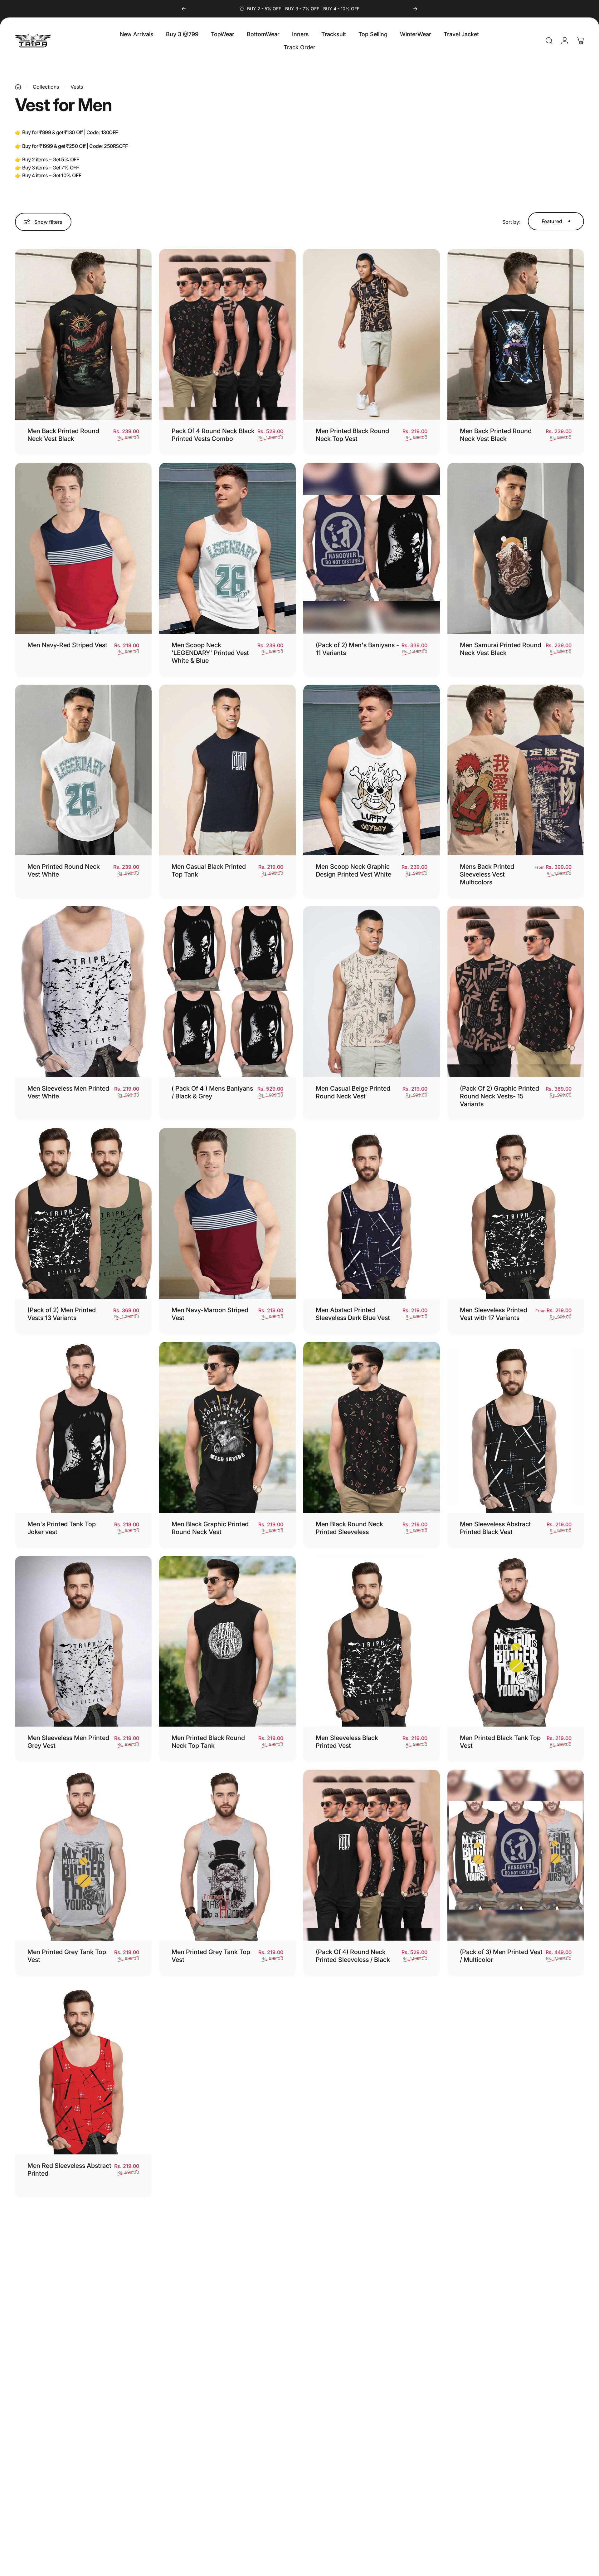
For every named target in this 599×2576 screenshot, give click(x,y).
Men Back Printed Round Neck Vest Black (63, 435)
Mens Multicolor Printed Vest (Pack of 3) (350, 2391)
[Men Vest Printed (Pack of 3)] (516, 2291)
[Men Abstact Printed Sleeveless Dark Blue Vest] (372, 1214)
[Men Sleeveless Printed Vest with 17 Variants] (516, 1214)
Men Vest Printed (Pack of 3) (501, 2388)
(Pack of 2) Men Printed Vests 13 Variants (62, 1314)
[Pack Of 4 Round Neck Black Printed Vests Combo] (227, 335)
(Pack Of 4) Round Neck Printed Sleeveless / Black (353, 1956)
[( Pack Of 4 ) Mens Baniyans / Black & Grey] (227, 992)
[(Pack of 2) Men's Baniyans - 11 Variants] (372, 548)
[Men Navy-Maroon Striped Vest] (227, 1214)
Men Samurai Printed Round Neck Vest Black (501, 649)
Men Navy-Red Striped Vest (67, 645)
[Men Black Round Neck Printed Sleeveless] (372, 1427)
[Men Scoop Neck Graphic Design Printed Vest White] (372, 770)
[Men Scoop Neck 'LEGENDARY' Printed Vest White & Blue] (227, 548)
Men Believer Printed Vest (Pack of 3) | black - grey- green (497, 2173)
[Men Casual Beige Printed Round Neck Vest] (372, 992)
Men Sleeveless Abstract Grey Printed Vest (207, 2170)
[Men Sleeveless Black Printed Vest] (372, 1641)
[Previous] (184, 9)
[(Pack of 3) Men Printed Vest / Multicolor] (516, 1855)
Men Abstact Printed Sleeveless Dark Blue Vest (353, 1314)
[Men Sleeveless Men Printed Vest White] (83, 992)
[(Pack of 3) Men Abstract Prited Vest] (83, 2291)
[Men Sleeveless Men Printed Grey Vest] (83, 1641)
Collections (46, 87)
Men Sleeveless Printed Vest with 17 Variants (494, 1314)
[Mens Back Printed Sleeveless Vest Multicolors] (516, 770)
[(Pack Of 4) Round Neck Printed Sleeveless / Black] (372, 1855)
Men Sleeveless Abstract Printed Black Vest (495, 1528)
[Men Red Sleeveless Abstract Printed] (83, 2069)
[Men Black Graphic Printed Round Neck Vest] (227, 1427)
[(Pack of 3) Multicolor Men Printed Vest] (227, 2291)
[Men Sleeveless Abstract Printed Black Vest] (516, 1427)
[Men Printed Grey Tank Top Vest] (83, 1855)
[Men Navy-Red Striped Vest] (83, 548)
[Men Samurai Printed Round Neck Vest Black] (516, 548)
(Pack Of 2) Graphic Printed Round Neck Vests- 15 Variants (499, 1096)
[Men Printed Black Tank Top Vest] (516, 1641)
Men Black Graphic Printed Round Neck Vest (210, 1528)
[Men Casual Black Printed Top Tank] (227, 770)
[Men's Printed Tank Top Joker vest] (83, 1427)
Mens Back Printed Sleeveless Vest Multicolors (487, 874)
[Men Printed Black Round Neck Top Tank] (227, 1641)
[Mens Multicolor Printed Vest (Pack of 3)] (372, 2291)
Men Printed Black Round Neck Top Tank (208, 1742)
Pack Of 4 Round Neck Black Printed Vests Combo (213, 435)
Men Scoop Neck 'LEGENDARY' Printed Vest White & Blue (210, 653)
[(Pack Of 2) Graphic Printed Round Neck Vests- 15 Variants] (516, 992)
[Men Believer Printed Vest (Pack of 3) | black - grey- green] (516, 2069)
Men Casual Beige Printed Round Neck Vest (353, 1092)
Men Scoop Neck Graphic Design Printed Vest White (353, 870)
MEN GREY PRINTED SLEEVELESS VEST (346, 2170)
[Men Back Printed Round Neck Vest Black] (83, 335)
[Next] (415, 9)
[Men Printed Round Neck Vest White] (83, 770)
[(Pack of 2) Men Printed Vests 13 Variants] (83, 1214)
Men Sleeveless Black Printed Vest (347, 1742)
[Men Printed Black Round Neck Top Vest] (372, 335)
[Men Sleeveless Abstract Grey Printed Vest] (227, 2069)
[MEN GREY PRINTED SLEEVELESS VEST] (372, 2069)
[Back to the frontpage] (18, 87)
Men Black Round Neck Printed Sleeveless (349, 1528)
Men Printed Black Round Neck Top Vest (352, 435)
